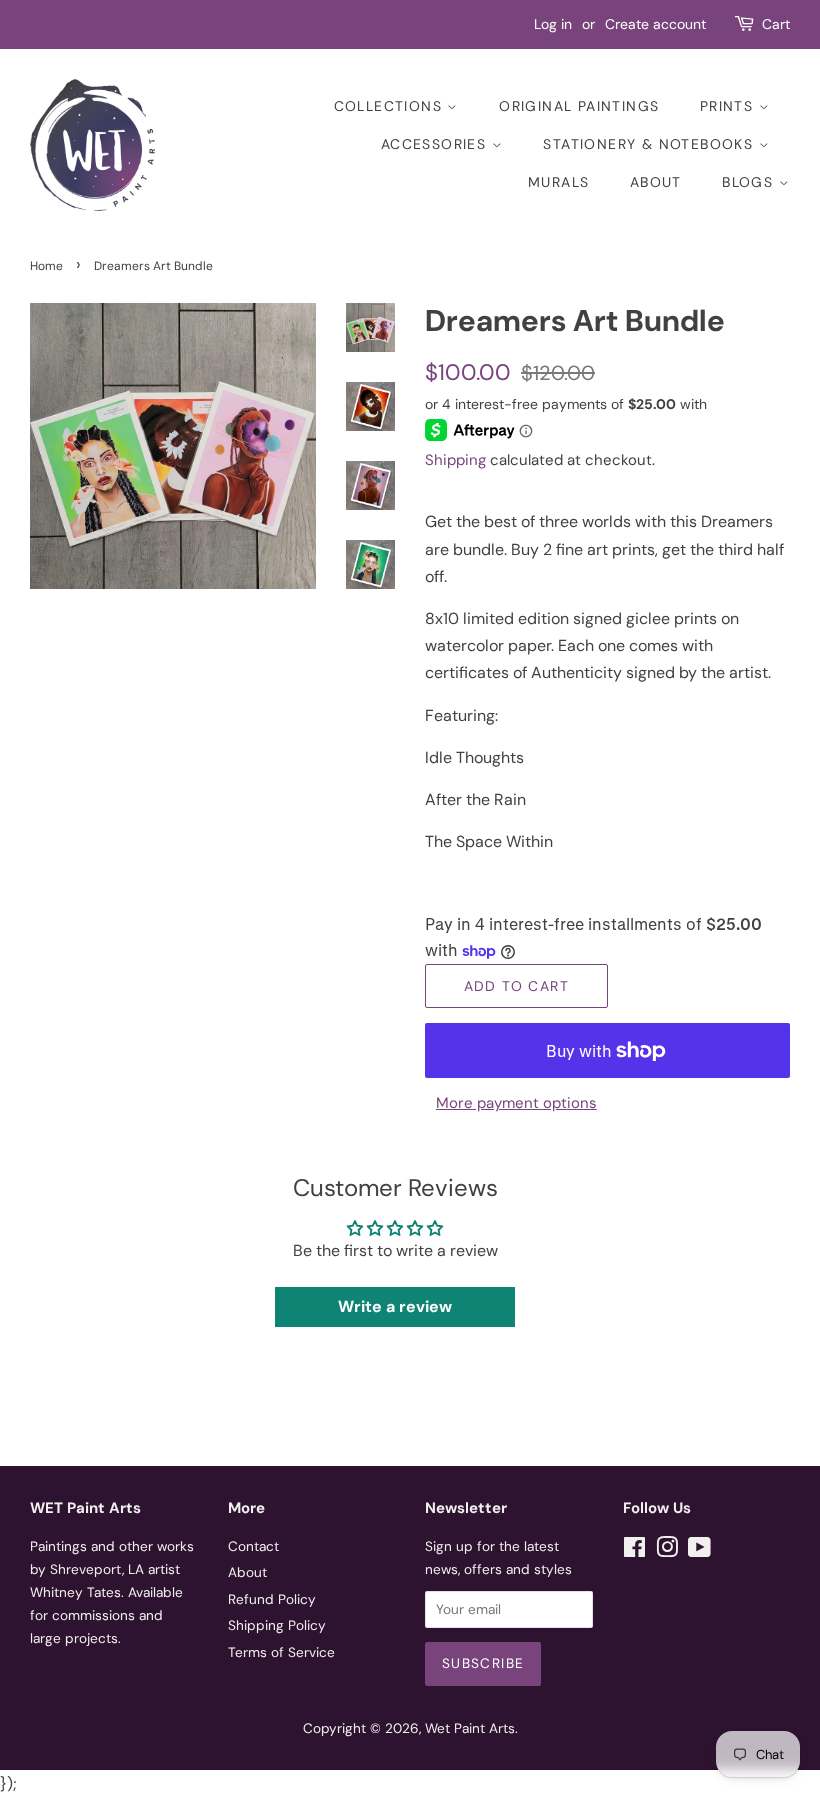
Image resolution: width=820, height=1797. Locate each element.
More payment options (516, 1103)
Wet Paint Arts (470, 1728)
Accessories (436, 144)
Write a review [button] (395, 1306)
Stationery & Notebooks (650, 144)
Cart (776, 24)
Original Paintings (579, 106)
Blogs (750, 182)
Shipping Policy (277, 1625)
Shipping (455, 460)
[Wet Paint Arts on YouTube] (699, 1551)
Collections (391, 106)
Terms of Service (281, 1652)
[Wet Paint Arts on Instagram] (667, 1551)
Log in (553, 24)
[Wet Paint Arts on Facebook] (634, 1551)
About (656, 182)
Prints (729, 106)
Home (46, 266)
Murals (558, 182)
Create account (655, 24)
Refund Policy (272, 1599)
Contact (253, 1546)
